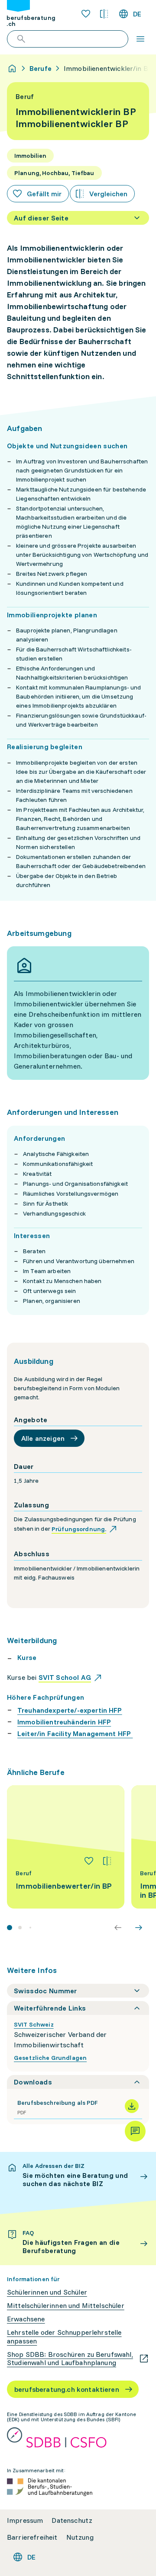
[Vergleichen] (107, 1861)
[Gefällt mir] (89, 1861)
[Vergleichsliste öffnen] (104, 14)
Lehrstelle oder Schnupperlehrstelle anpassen (64, 2337)
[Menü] (140, 39)
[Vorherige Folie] (118, 1928)
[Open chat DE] (135, 2131)
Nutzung (80, 2537)
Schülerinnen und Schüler (47, 2292)
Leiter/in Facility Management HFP (75, 1733)
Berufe (41, 68)
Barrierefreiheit (32, 2537)
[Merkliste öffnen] (86, 14)
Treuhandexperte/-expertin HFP (70, 1710)
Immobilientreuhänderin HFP (64, 1722)
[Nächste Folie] (139, 1928)
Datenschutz (72, 2520)
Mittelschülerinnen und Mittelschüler (66, 2306)
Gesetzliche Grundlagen (50, 2058)
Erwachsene (26, 2319)
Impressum (25, 2520)
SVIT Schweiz (34, 2024)
